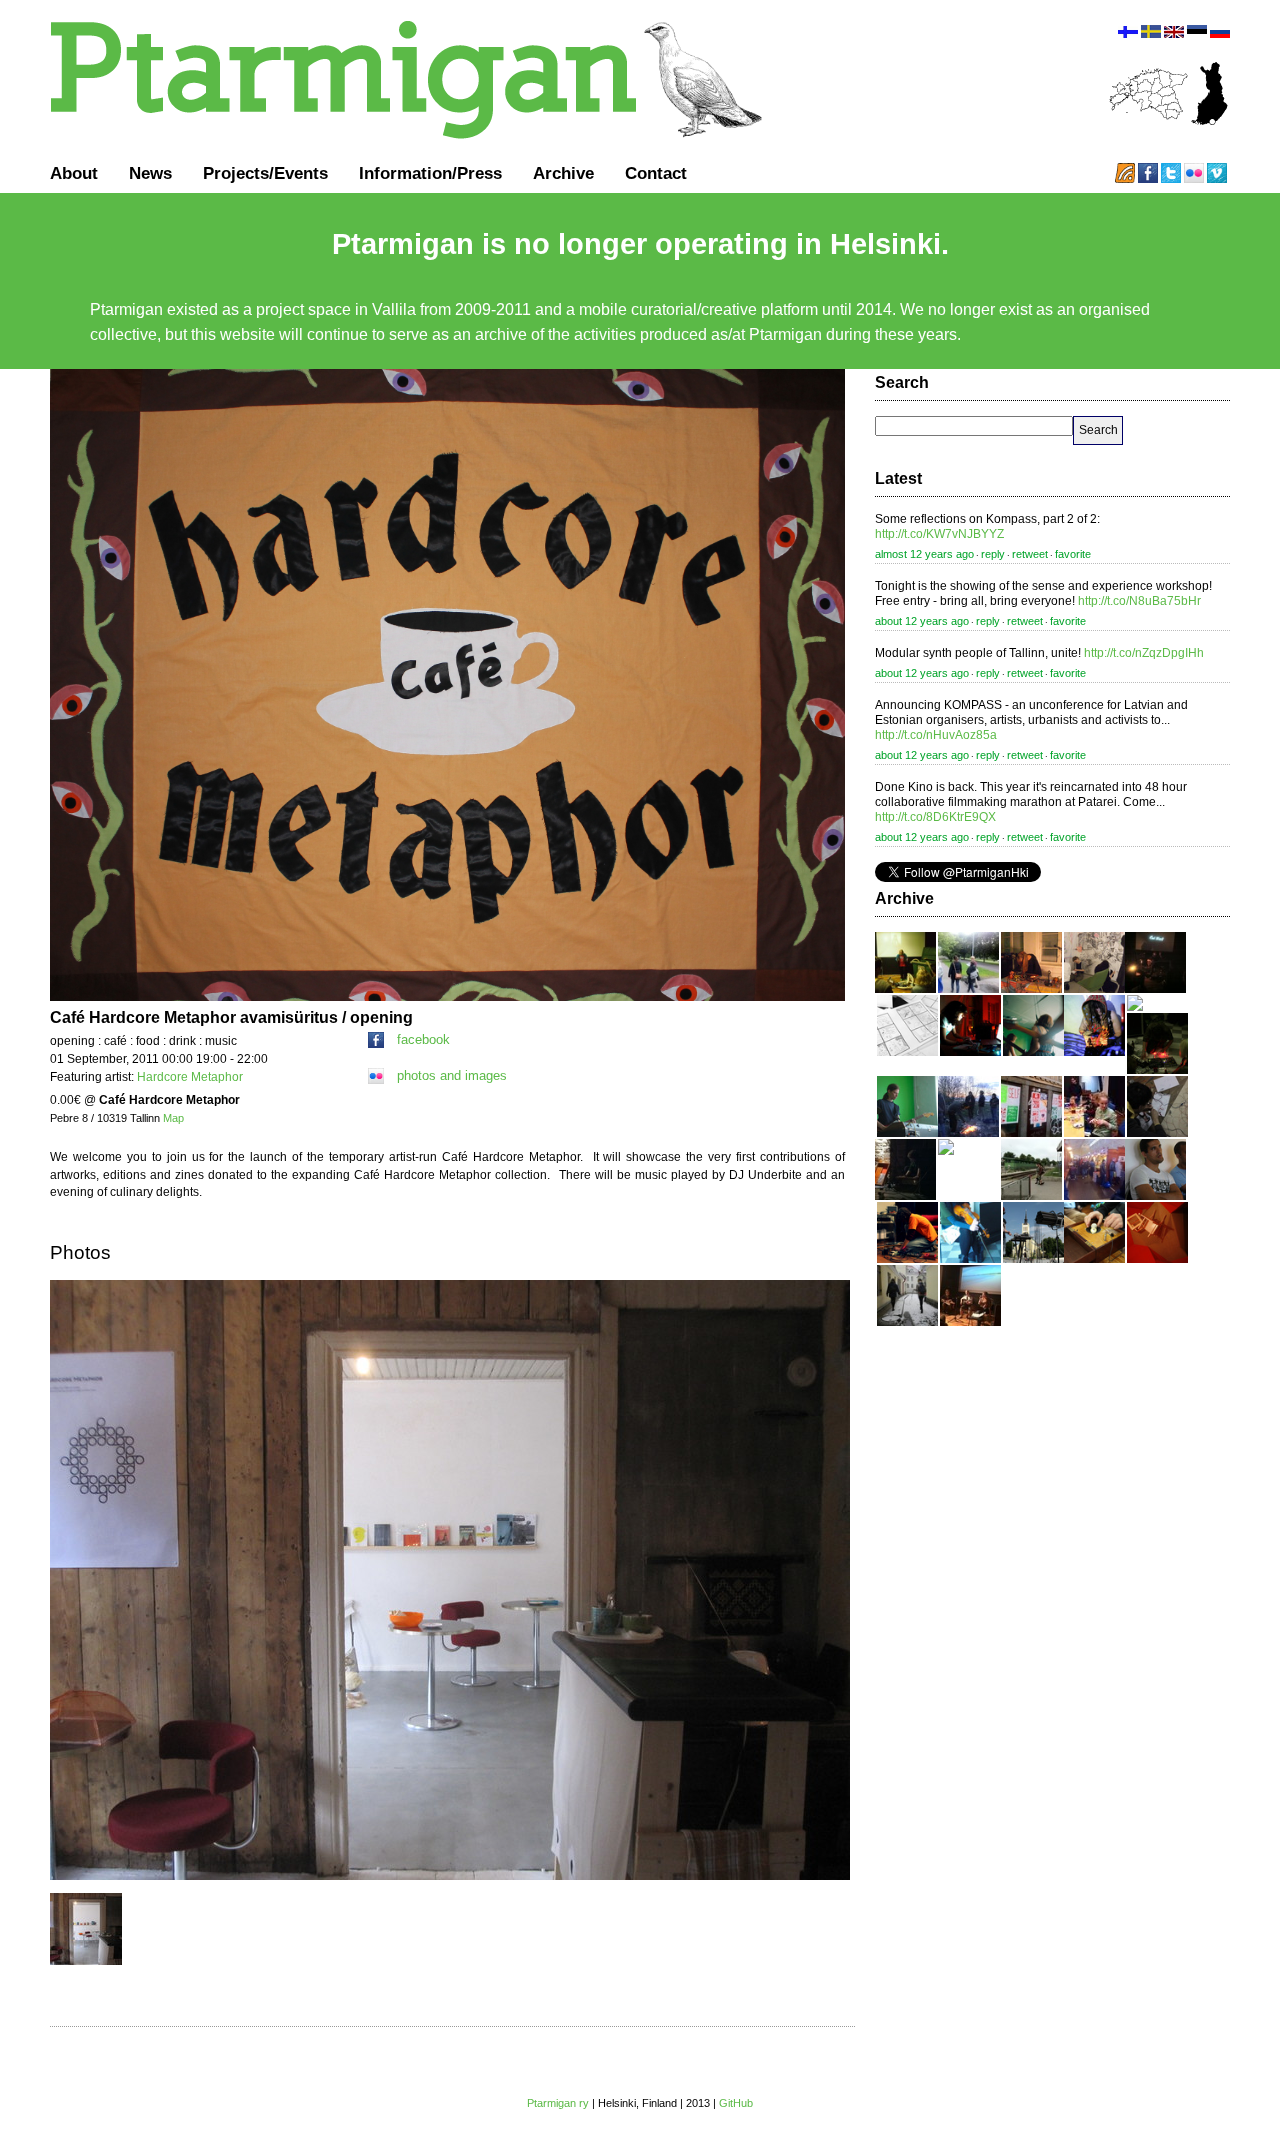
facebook (423, 1039)
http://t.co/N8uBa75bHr (1139, 601)
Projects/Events (265, 173)
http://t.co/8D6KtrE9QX (935, 817)
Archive (563, 173)
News (150, 173)
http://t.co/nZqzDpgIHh (1144, 653)
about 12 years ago (922, 621)
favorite (1073, 554)
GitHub (736, 2103)
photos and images (452, 1075)
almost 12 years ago (924, 554)
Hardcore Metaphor (190, 1077)
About (74, 173)
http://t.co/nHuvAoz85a (936, 735)
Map (173, 1118)
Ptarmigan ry (558, 2103)
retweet (1030, 554)
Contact (656, 173)
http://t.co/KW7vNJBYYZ (939, 534)
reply (993, 554)
